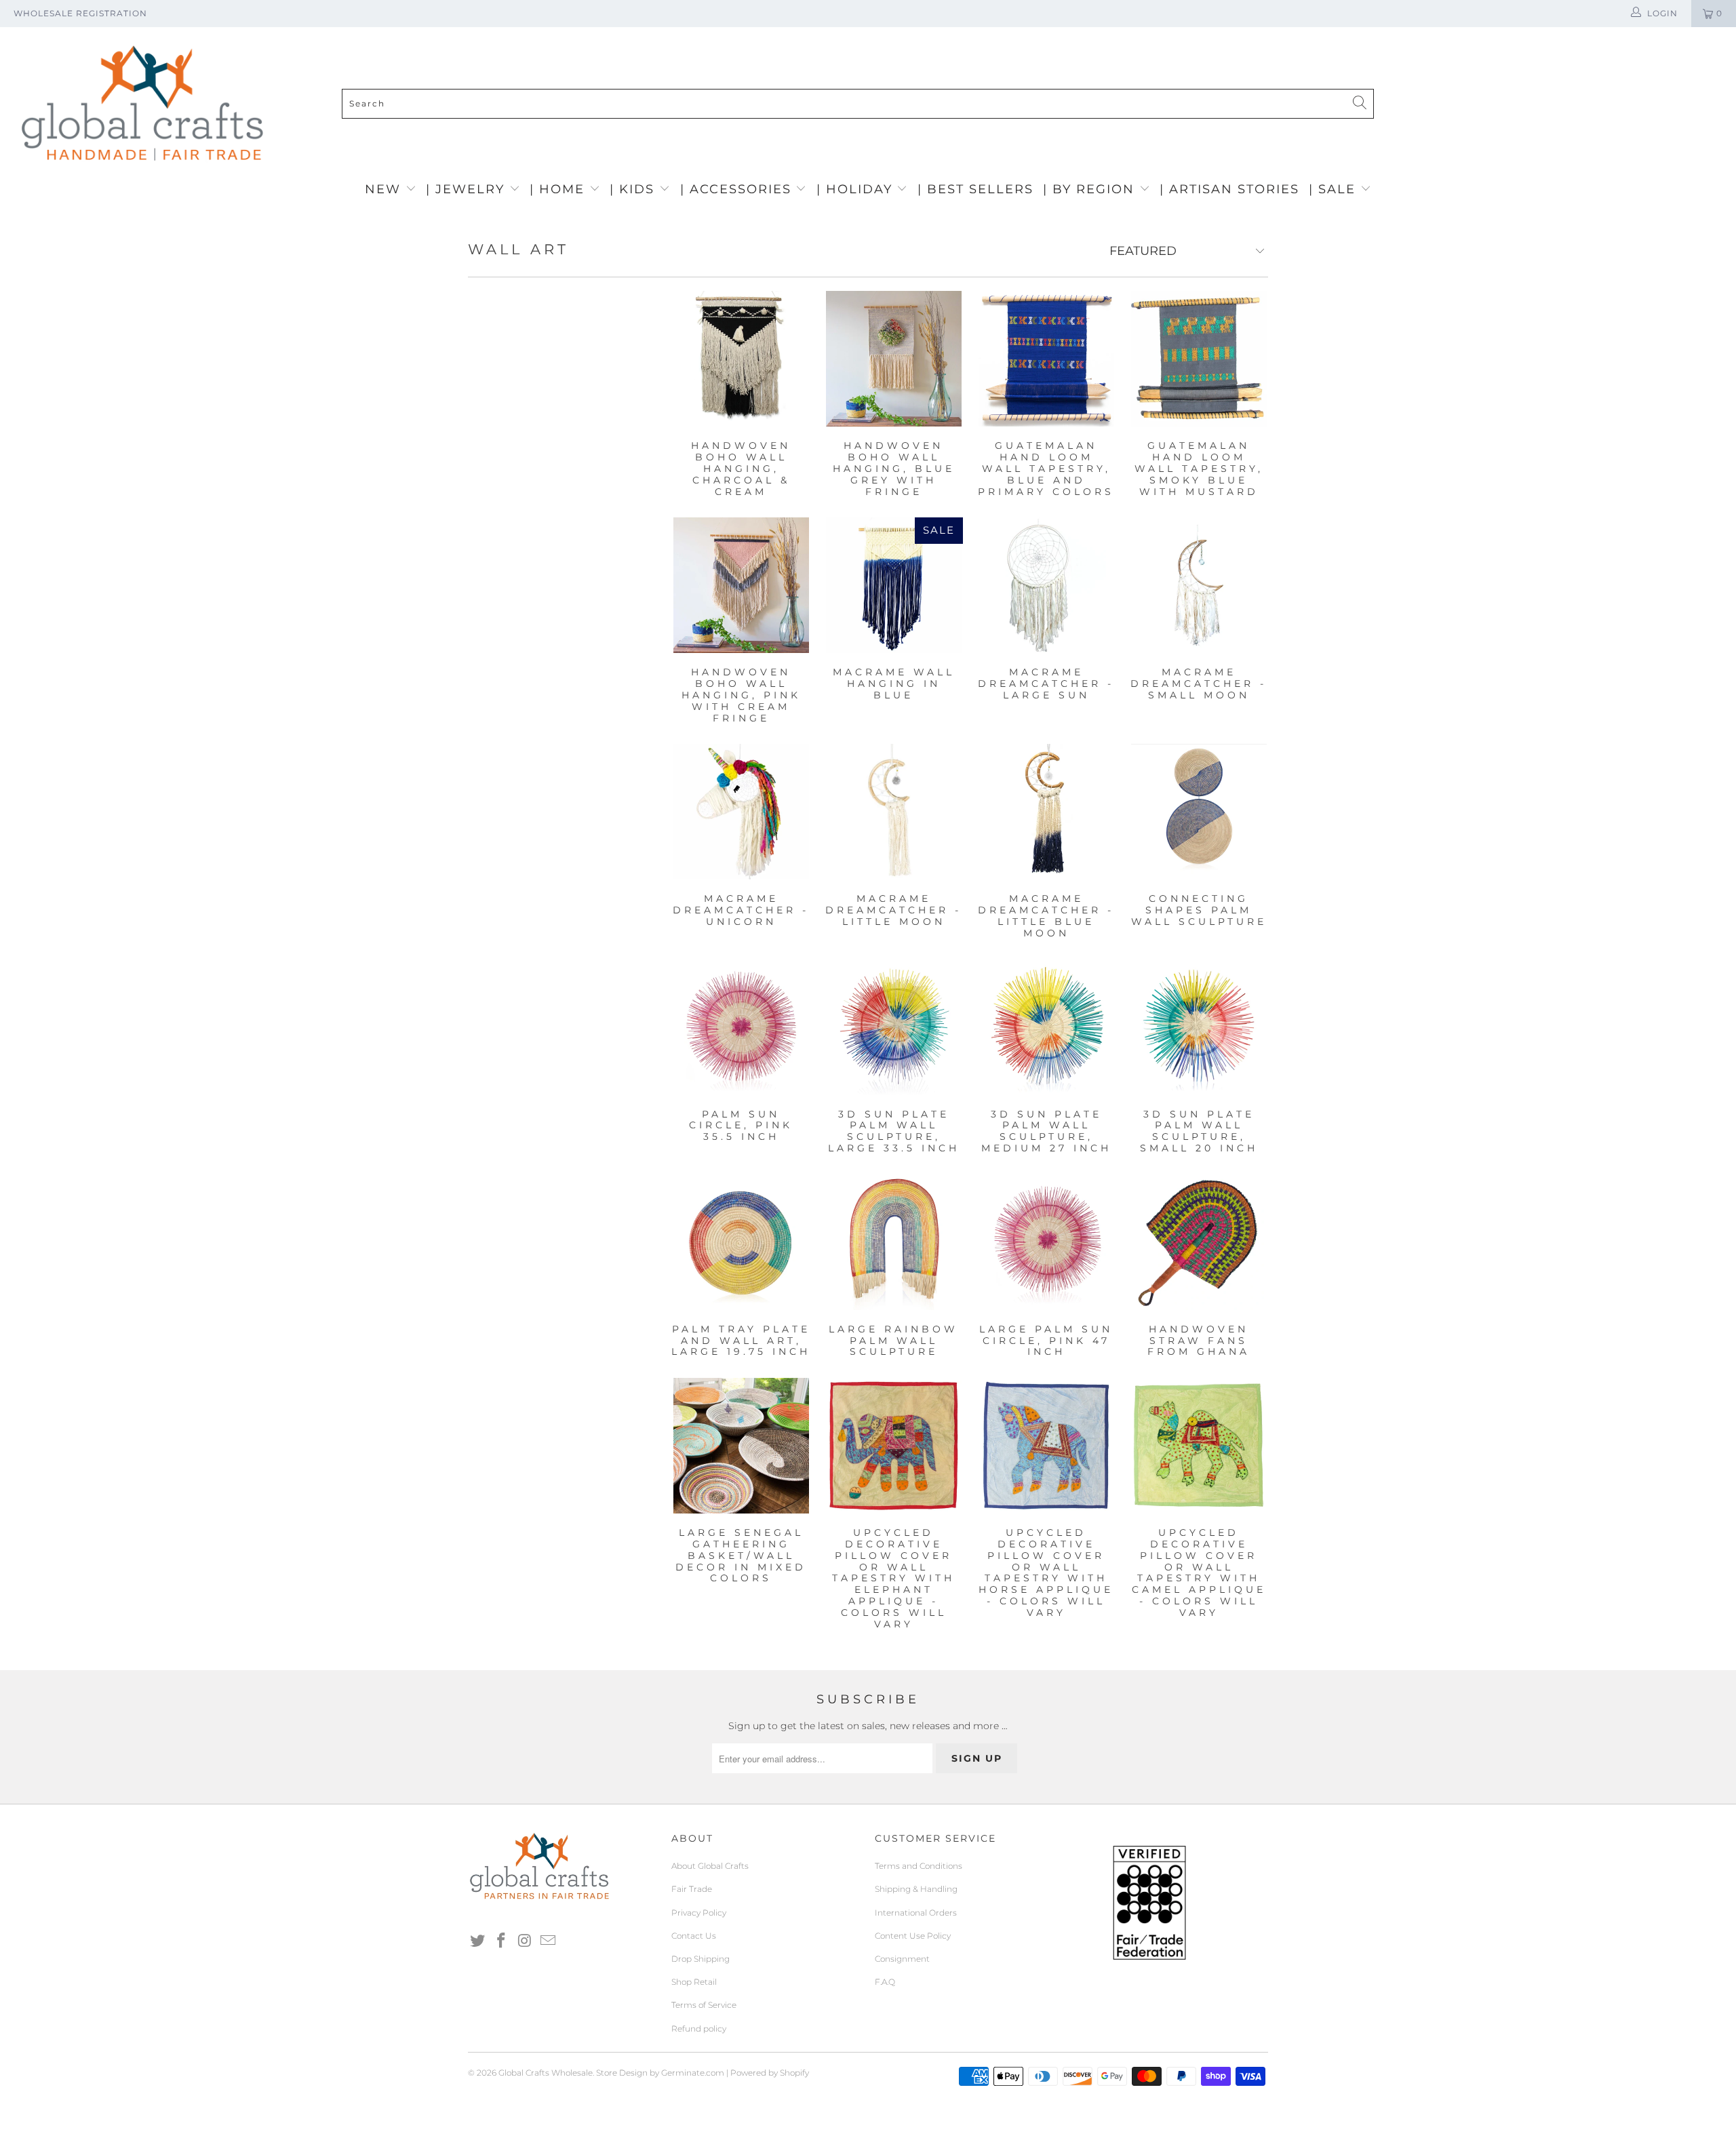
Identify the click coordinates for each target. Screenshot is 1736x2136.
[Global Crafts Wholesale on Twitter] (478, 1941)
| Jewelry (468, 189)
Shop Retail (694, 1982)
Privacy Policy (699, 1913)
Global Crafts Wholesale (546, 2073)
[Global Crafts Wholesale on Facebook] (502, 1941)
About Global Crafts (710, 1866)
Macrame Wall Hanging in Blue (893, 585)
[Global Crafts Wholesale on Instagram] (525, 1941)
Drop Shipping (701, 1959)
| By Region (1091, 189)
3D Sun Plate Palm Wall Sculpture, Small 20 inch (1199, 1027)
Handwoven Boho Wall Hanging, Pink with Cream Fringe (741, 585)
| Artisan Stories (1229, 189)
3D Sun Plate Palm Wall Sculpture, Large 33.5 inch (893, 1027)
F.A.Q (885, 1982)
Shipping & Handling (916, 1889)
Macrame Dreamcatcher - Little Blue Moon (1046, 812)
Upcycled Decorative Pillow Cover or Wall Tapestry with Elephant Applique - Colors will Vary (893, 1446)
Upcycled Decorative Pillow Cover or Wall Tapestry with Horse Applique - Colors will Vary (1046, 1446)
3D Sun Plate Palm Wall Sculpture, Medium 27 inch (1046, 1027)
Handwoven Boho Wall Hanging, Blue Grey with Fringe (893, 359)
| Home (559, 189)
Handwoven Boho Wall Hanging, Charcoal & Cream (741, 359)
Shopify (794, 2073)
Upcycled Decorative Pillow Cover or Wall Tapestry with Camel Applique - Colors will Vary (1199, 1446)
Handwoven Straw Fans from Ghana (1199, 1242)
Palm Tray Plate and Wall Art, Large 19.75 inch (741, 1242)
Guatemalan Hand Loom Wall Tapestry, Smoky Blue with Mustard (1199, 359)
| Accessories (738, 189)
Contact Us (694, 1936)
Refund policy (699, 2029)
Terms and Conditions (919, 1866)
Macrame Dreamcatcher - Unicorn (741, 812)
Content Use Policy (913, 1936)
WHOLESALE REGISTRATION (80, 13)
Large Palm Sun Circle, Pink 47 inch (1046, 1242)
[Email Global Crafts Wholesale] (549, 1941)
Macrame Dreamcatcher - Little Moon (893, 812)
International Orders (916, 1913)
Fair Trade (692, 1889)
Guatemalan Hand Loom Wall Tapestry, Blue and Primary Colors (1046, 359)
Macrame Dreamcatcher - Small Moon (1199, 585)
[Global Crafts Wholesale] (875, 31)
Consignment (902, 1959)
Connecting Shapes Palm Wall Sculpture (1199, 812)
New (385, 189)
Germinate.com (693, 2073)
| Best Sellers (975, 189)
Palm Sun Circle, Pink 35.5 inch (741, 1027)
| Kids (634, 189)
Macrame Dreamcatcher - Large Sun (1046, 585)
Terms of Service (704, 2005)
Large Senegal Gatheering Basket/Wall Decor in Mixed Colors (741, 1446)
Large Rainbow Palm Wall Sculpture (893, 1242)
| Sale (1335, 189)
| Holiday (857, 189)
